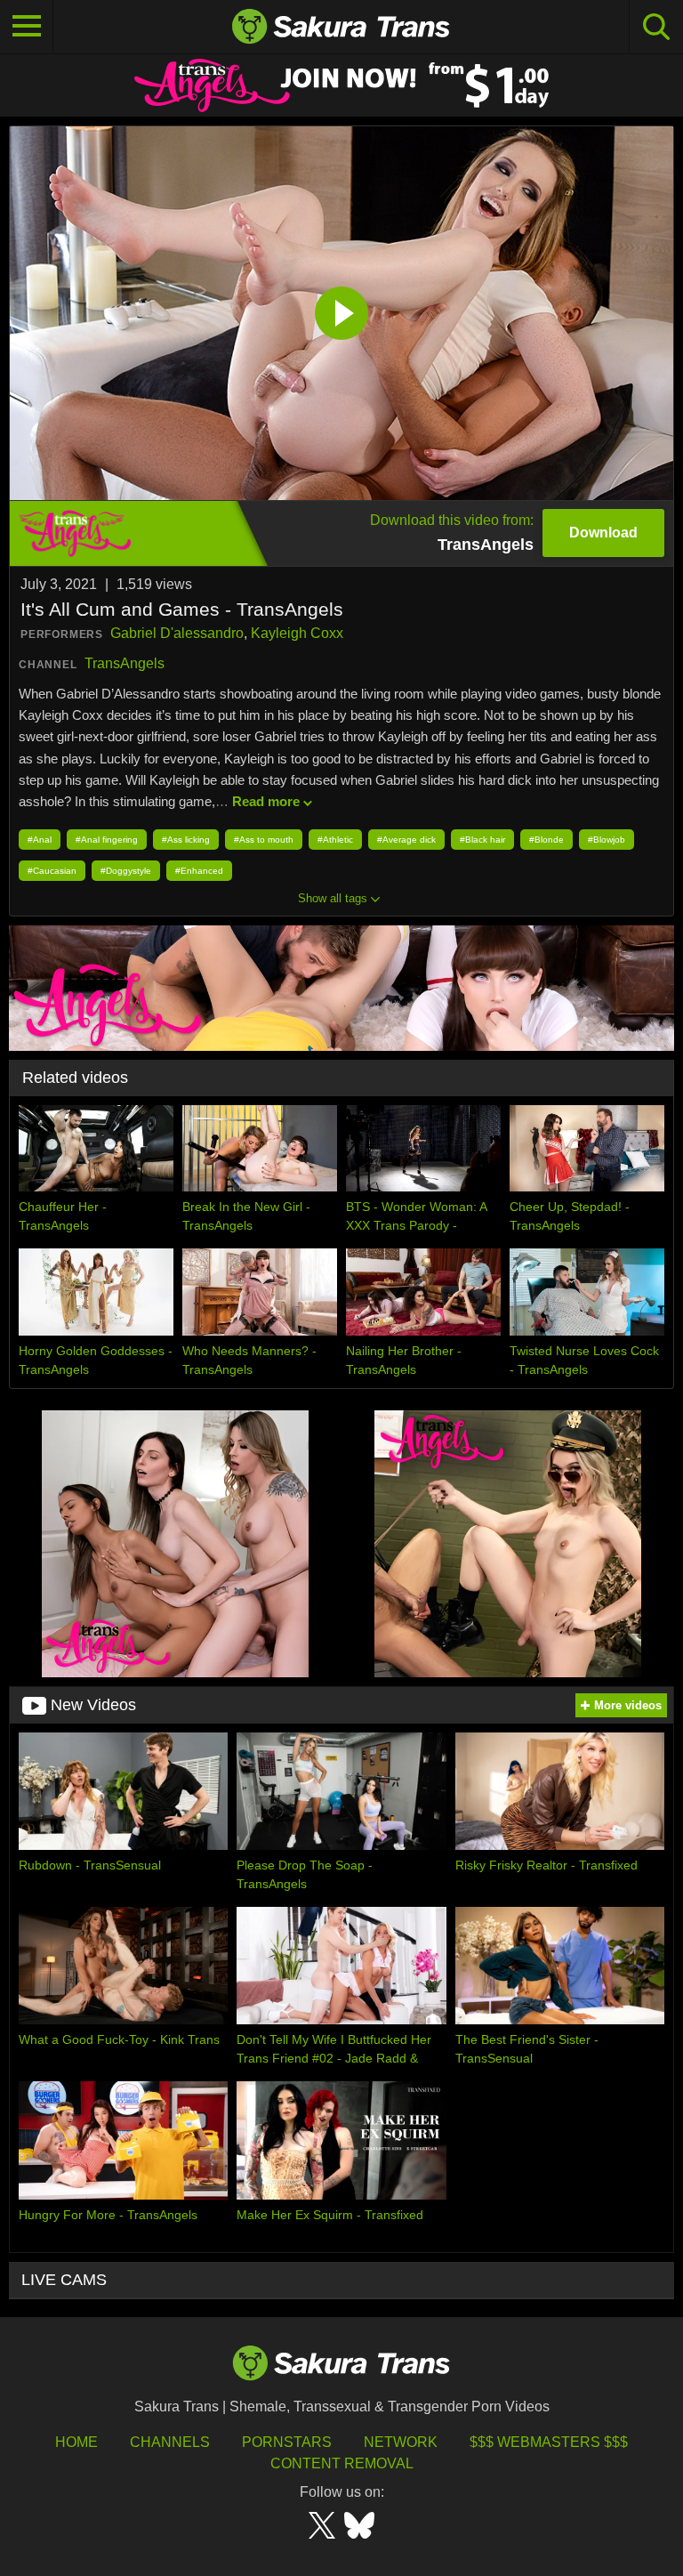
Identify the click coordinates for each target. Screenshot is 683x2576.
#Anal (40, 840)
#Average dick (406, 840)
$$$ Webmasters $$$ (549, 2442)
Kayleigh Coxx (297, 633)
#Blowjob (607, 840)
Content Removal (342, 2463)
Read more (266, 801)
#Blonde (546, 840)
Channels (170, 2442)
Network (401, 2442)
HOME (76, 2442)
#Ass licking (186, 840)
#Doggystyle (126, 871)
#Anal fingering (107, 840)
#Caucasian (52, 871)
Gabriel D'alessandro (177, 633)
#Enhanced (199, 871)
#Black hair (482, 840)
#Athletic (335, 840)
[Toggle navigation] (27, 27)
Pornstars (287, 2442)
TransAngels (125, 663)
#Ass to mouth (264, 840)
